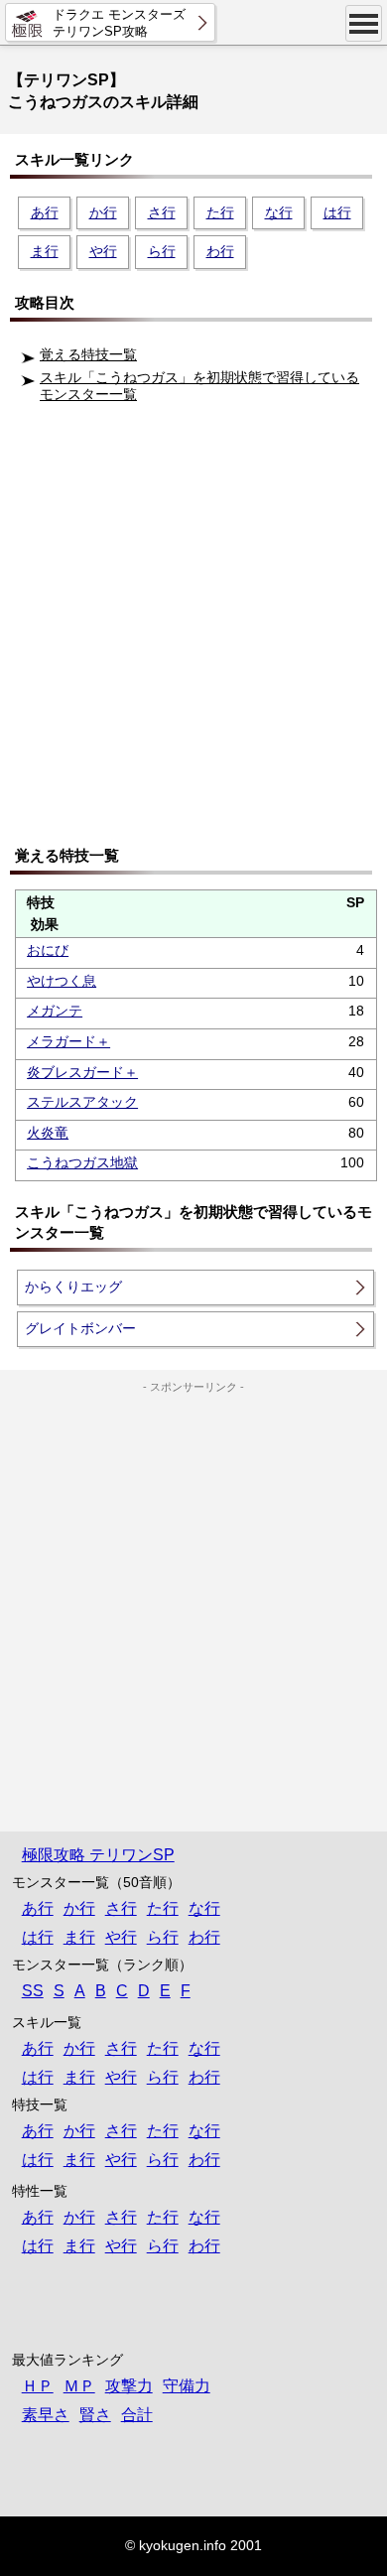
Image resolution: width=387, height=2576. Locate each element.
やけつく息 (62, 981)
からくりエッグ (73, 1287)
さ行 (162, 212)
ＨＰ (38, 2386)
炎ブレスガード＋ (82, 1072)
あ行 (45, 212)
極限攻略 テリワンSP (98, 1855)
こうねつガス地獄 (82, 1162)
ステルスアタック (82, 1102)
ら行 (162, 251)
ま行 (45, 251)
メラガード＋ (68, 1041)
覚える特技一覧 (88, 354)
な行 (279, 212)
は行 (337, 212)
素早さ (46, 2415)
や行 (103, 251)
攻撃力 (129, 2386)
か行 (103, 212)
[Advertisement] (193, 631)
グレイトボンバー (80, 1328)
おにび (48, 950)
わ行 (220, 251)
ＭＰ (79, 2386)
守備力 (187, 2386)
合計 (137, 2415)
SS (33, 1991)
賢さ (95, 2415)
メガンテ (55, 1011)
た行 (220, 212)
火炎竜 (48, 1133)
